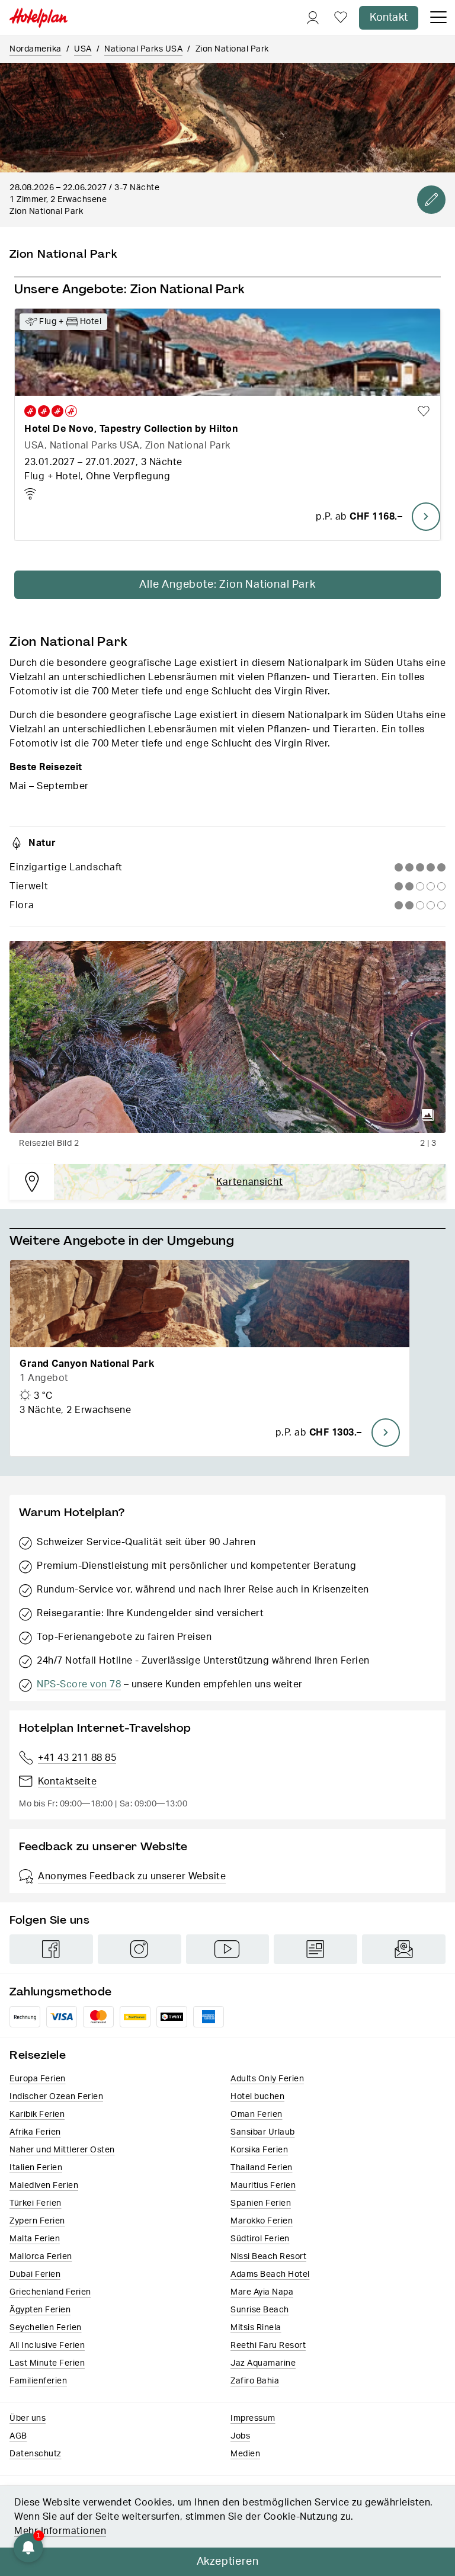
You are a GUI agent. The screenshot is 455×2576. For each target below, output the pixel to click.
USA (83, 49)
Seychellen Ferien (46, 2328)
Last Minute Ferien (47, 2363)
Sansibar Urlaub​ (263, 2132)
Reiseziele (38, 2055)
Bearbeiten (431, 200)
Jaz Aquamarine (263, 2363)
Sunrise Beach (260, 2310)
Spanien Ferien (261, 2203)
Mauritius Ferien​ (263, 2186)
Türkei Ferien (36, 2203)
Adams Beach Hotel (270, 2274)
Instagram (140, 1949)
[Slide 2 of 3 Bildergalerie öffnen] (227, 1037)
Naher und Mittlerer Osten (62, 2150)
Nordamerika (36, 49)
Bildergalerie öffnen (428, 1115)
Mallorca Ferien (41, 2257)
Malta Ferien (35, 2239)
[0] (341, 18)
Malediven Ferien (44, 2186)
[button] (210, 1358)
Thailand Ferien (262, 2168)
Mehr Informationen (60, 2531)
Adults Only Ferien (267, 2079)
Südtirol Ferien (260, 2239)
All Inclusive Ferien (47, 2346)
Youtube (228, 1949)
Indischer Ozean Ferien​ (56, 2097)
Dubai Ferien (35, 2274)
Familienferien (38, 2381)
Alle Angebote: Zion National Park (227, 585)
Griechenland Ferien (50, 2292)
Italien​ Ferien (36, 2168)
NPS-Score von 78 (79, 1684)
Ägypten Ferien (40, 2310)
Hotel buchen (257, 2097)
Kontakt (389, 18)
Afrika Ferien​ (35, 2132)
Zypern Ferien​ (37, 2221)
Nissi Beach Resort (268, 2257)
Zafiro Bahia (255, 2381)
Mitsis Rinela (256, 2328)
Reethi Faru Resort (268, 2346)
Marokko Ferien (262, 2221)
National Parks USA (143, 49)
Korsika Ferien (259, 2150)
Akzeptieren (228, 2562)
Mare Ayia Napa (262, 2292)
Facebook (51, 1949)
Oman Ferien (257, 2114)
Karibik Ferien (37, 2114)
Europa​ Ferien (38, 2079)
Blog (315, 1949)
